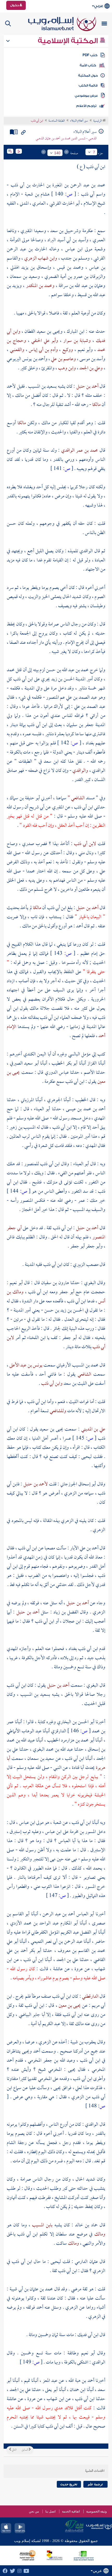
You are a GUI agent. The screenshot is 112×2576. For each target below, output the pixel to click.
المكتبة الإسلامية (69, 41)
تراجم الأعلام (86, 106)
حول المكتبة (88, 76)
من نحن (34, 2511)
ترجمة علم (95, 2484)
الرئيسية (98, 121)
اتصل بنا (50, 2511)
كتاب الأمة (88, 65)
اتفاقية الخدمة (71, 2511)
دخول (15, 5)
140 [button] (57, 153)
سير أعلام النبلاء (79, 121)
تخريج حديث (69, 2484)
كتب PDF (90, 55)
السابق (25, 2450)
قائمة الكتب (88, 85)
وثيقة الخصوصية (97, 2511)
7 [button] (94, 152)
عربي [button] (99, 6)
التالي (14, 2450)
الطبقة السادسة (57, 121)
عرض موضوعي (86, 96)
